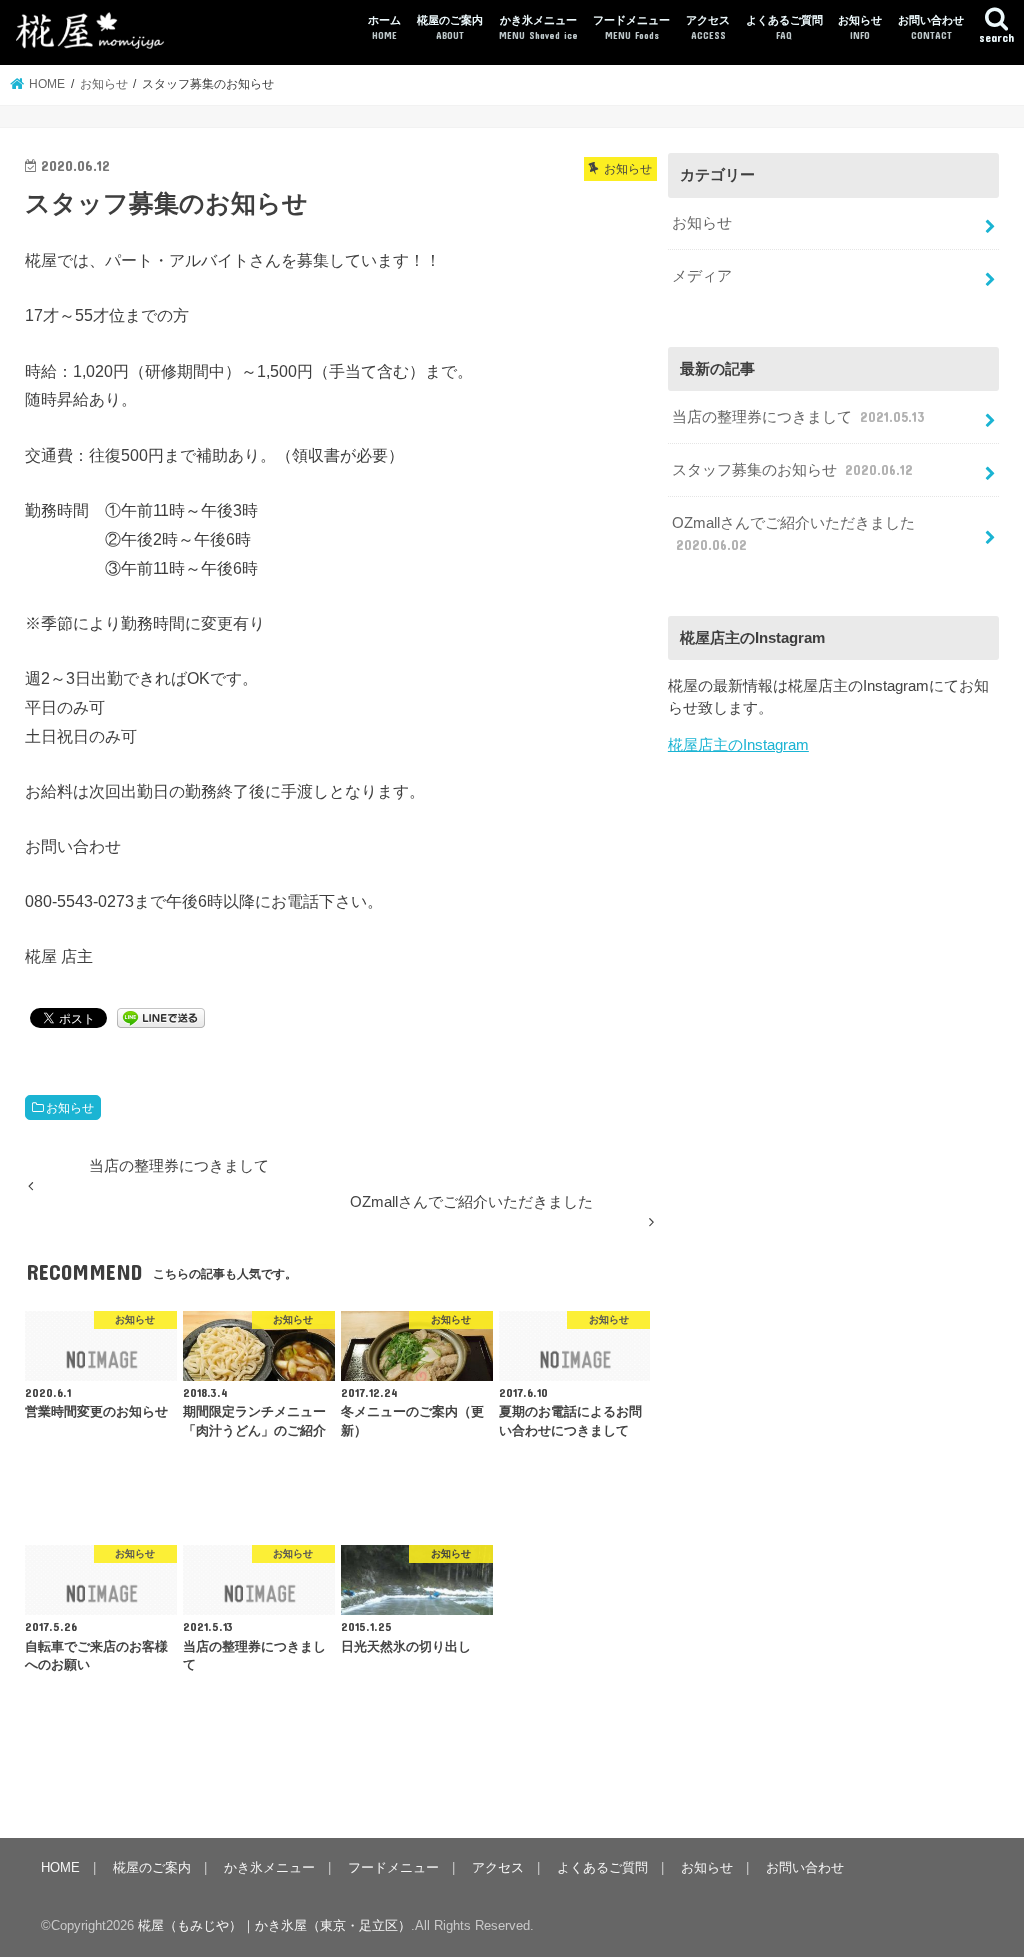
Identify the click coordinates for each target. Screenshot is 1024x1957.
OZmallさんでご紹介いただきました (793, 534)
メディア (702, 276)
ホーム (384, 27)
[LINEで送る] (161, 1017)
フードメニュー (631, 27)
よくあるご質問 (784, 27)
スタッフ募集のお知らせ (792, 470)
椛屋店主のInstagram (738, 745)
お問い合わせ (931, 27)
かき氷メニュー (538, 27)
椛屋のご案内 (450, 27)
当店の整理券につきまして (798, 417)
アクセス (708, 27)
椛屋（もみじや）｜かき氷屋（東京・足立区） (274, 1925)
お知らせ (860, 27)
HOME (60, 1867)
